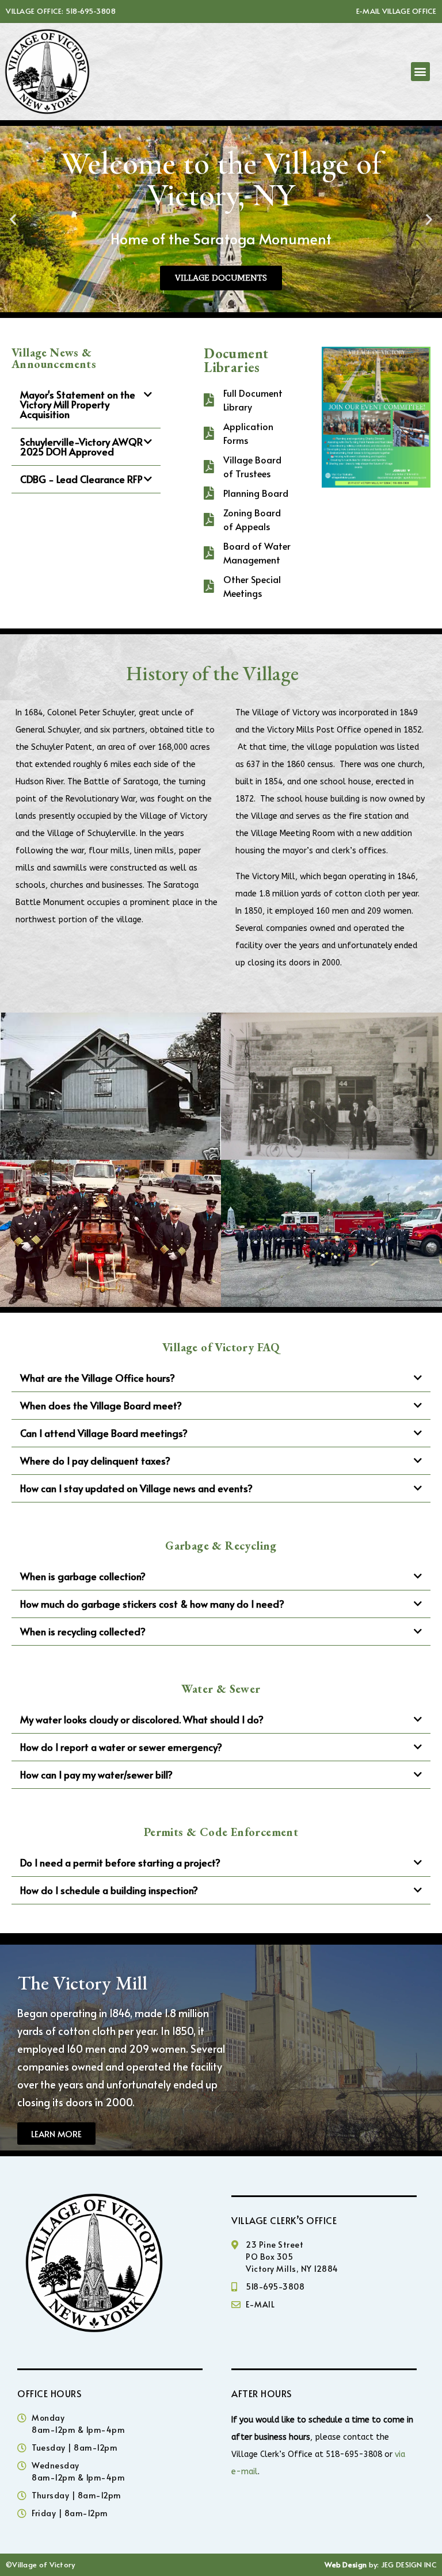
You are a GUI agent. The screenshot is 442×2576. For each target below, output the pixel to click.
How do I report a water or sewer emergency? (121, 1747)
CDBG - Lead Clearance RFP (81, 479)
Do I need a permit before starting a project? (120, 1862)
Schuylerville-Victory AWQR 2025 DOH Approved (81, 446)
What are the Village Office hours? (98, 1378)
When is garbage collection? (83, 1576)
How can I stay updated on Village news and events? (136, 1488)
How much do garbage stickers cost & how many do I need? (152, 1604)
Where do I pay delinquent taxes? (95, 1460)
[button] (420, 72)
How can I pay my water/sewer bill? (96, 1774)
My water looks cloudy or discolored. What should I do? (142, 1719)
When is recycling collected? (83, 1631)
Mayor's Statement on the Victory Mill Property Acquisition (78, 404)
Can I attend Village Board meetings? (104, 1433)
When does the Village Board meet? (101, 1405)
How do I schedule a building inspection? (109, 1890)
